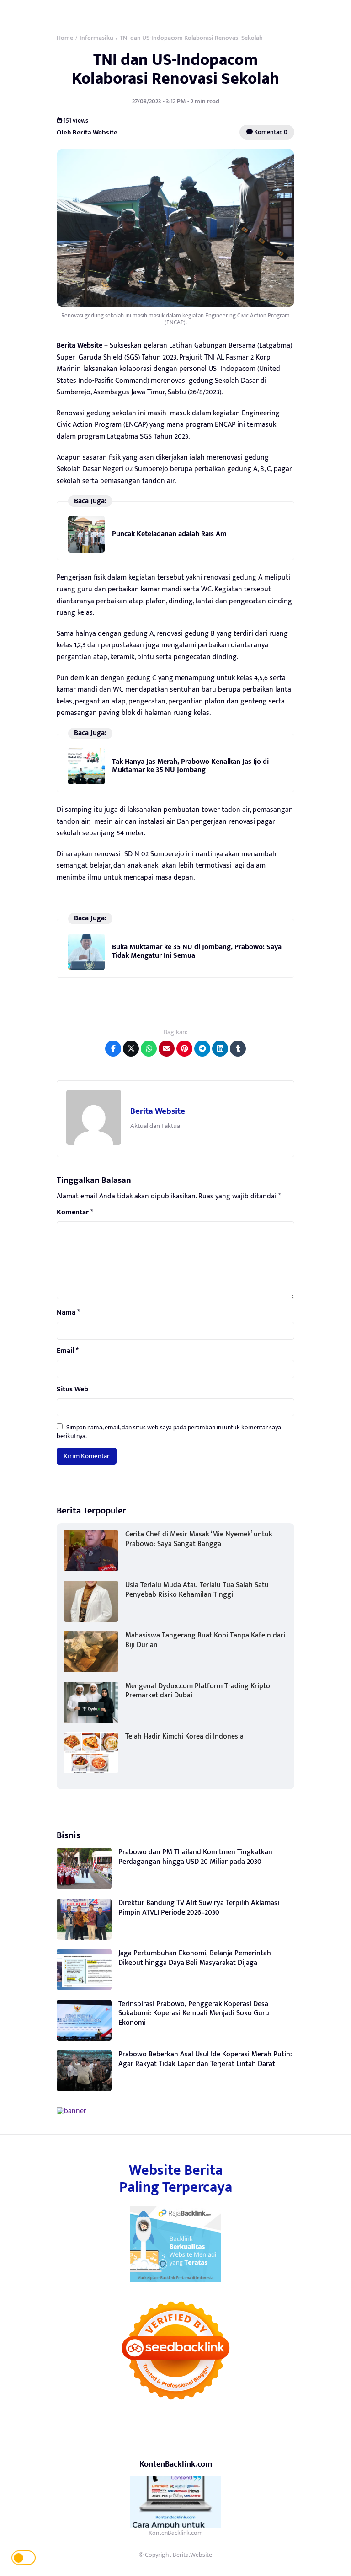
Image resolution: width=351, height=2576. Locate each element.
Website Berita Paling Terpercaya (176, 2179)
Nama (68, 1313)
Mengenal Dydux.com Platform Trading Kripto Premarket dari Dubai (198, 1691)
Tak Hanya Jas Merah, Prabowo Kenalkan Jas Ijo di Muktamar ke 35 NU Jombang (190, 766)
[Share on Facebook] (113, 1049)
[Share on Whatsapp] (149, 1049)
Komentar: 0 (270, 132)
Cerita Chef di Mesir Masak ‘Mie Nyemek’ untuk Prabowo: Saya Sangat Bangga (199, 1539)
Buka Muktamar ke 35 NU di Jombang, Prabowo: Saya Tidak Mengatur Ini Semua (197, 951)
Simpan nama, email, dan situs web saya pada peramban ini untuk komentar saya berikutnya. (169, 1431)
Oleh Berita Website (87, 132)
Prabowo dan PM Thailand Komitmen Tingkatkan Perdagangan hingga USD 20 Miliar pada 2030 (195, 1857)
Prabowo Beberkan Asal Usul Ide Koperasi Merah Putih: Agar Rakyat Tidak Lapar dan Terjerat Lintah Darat (205, 2059)
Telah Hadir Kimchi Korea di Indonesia (184, 1736)
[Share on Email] (167, 1049)
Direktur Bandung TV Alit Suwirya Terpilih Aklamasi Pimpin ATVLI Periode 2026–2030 (199, 1908)
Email (68, 1351)
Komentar (75, 1213)
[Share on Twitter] (131, 1049)
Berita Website (158, 1111)
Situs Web (72, 1390)
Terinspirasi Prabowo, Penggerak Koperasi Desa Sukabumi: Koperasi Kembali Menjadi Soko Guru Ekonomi (194, 2014)
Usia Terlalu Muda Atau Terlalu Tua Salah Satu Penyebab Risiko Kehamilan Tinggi (197, 1590)
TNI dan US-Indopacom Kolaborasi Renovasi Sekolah (175, 69)
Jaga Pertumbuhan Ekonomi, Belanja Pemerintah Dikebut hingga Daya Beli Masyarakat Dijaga (195, 1958)
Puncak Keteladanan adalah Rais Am (169, 534)
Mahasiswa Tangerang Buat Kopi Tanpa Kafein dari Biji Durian (205, 1640)
